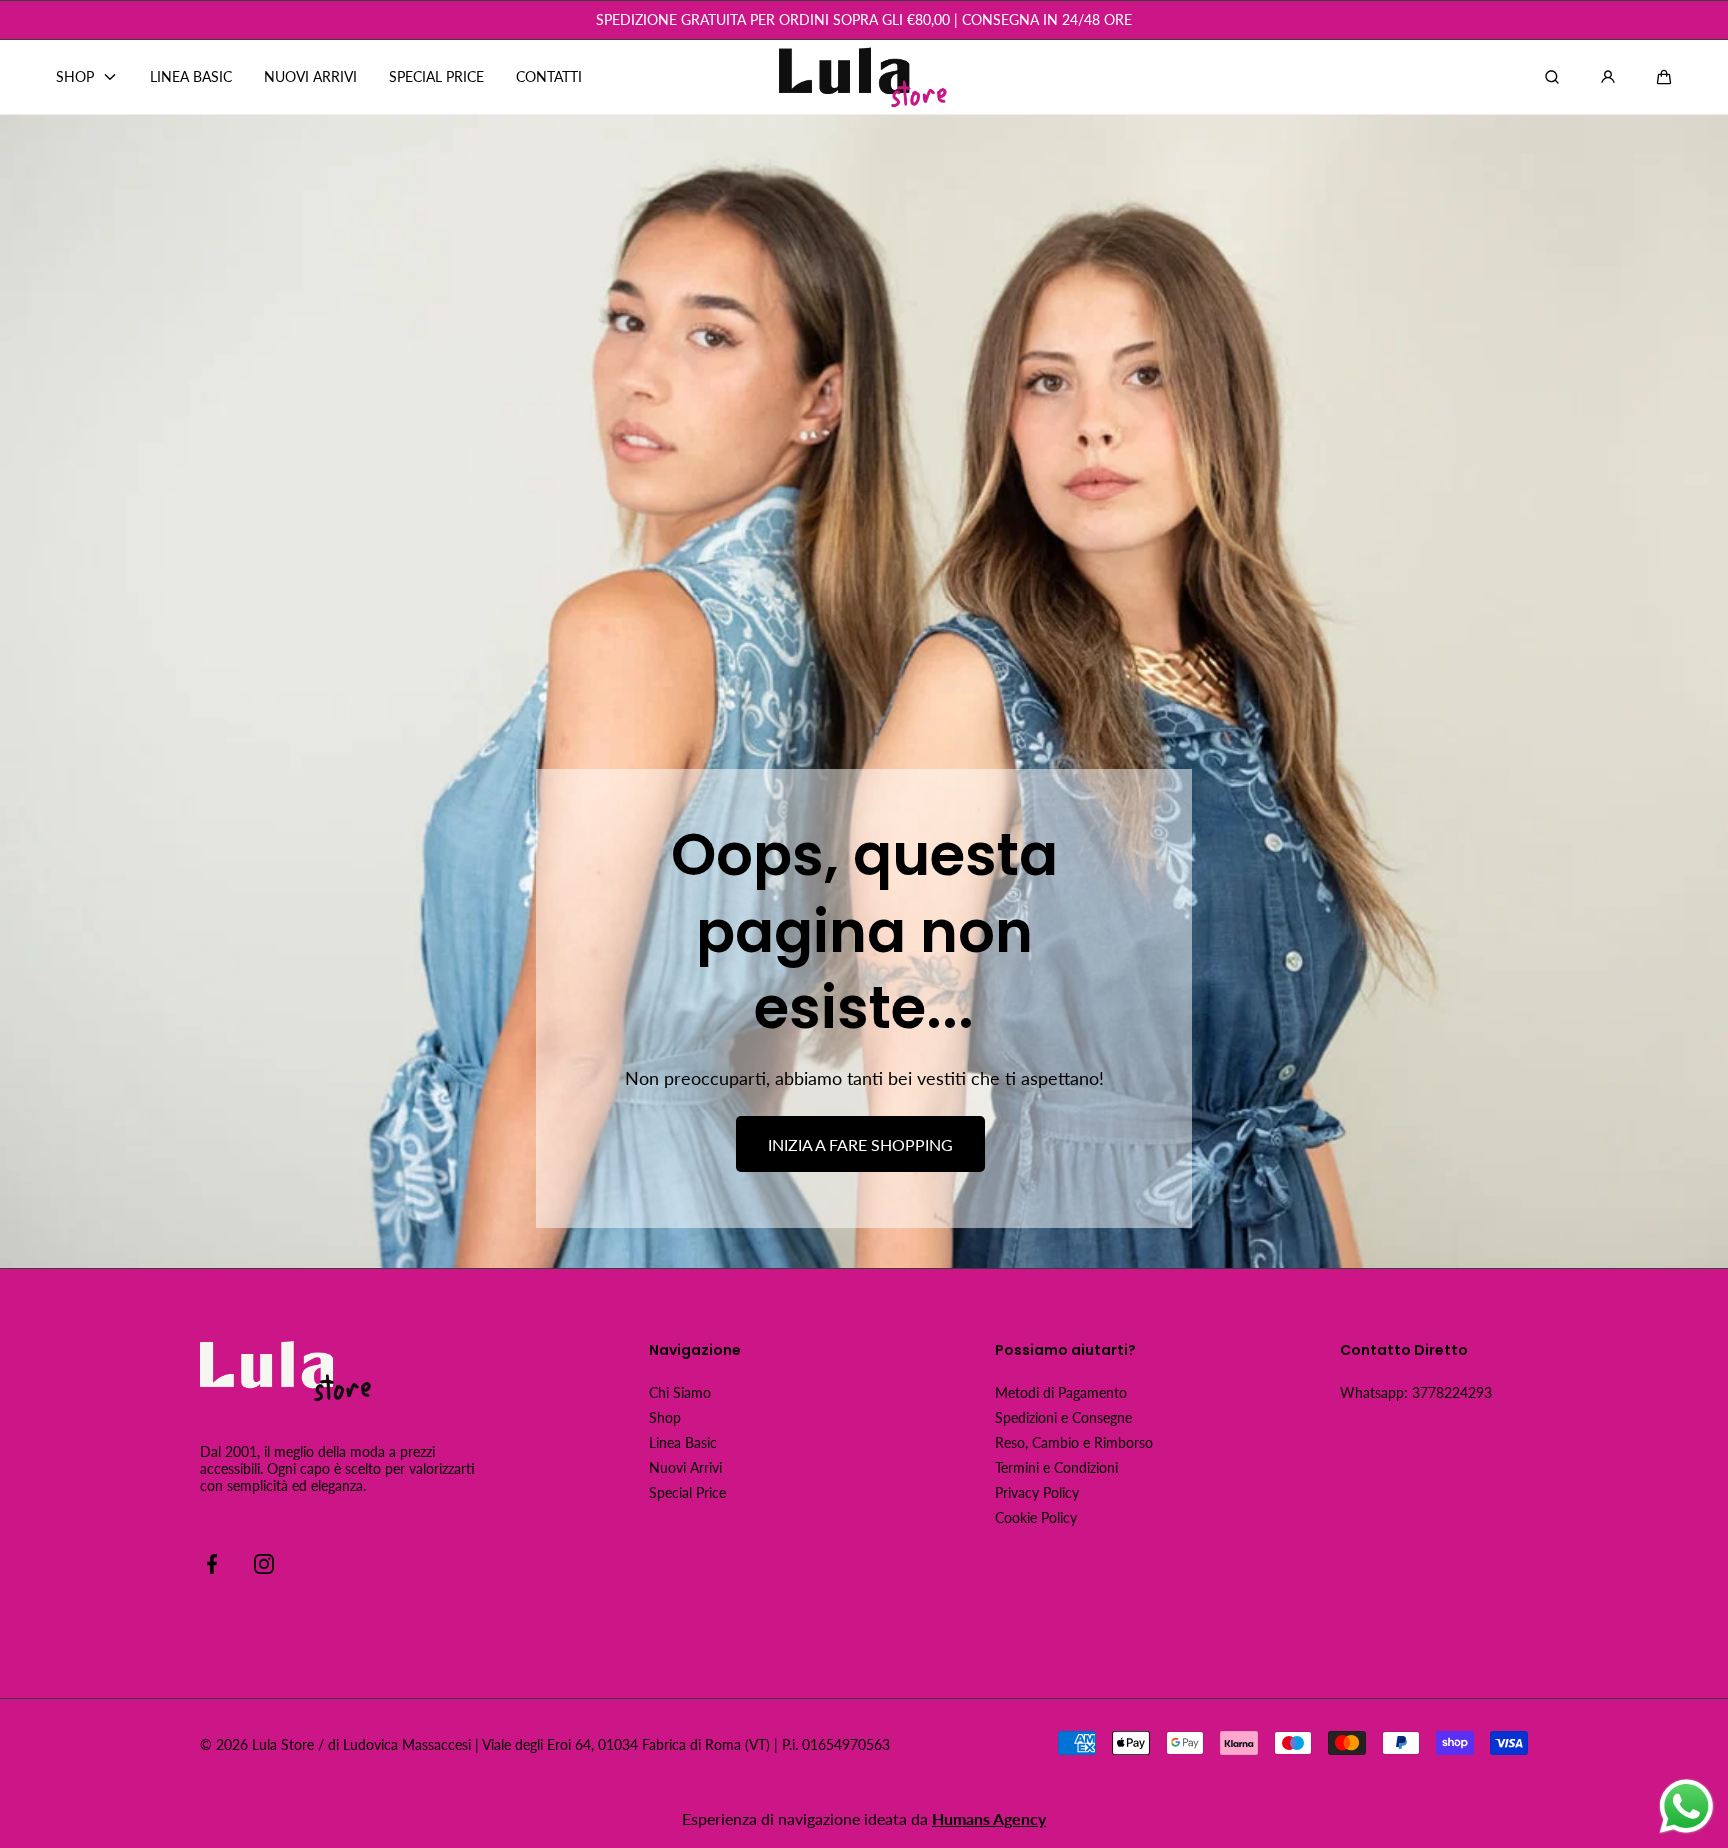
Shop (665, 1417)
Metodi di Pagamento (1061, 1392)
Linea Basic (683, 1442)
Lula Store (283, 1744)
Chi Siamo (680, 1392)
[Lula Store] (864, 77)
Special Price (687, 1492)
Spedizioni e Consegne (1063, 1417)
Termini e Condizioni (1056, 1467)
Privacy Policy (1037, 1492)
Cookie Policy (1036, 1517)
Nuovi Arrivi (685, 1467)
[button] (1664, 77)
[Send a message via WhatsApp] (1686, 1806)
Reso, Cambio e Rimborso (1074, 1442)
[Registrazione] (1608, 77)
